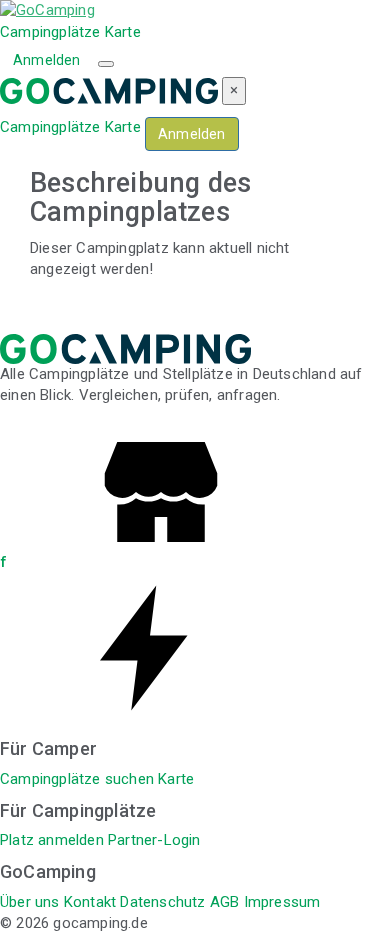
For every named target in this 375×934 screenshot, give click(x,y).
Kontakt (90, 902)
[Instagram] (161, 562)
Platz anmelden (52, 840)
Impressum (282, 902)
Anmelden (47, 60)
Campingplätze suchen (77, 779)
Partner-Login (154, 840)
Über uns (30, 902)
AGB (225, 902)
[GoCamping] (47, 10)
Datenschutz (162, 902)
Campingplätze (50, 32)
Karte (123, 32)
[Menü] (106, 64)
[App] (150, 718)
